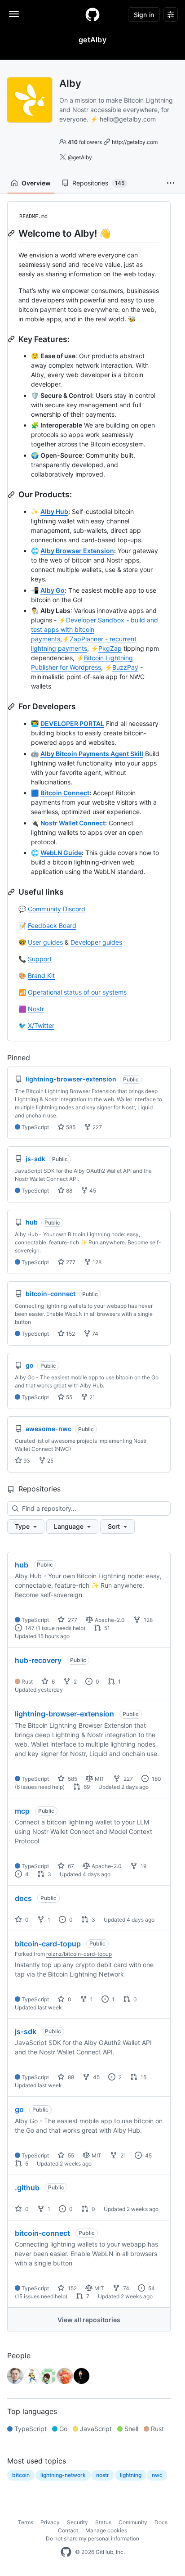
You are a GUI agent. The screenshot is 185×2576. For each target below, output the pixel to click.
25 (50, 1461)
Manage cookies (106, 2530)
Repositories (98, 183)
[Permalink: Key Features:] (12, 339)
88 (68, 1191)
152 (70, 1334)
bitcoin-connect (42, 2233)
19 (143, 1866)
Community (133, 2522)
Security (77, 2522)
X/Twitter (41, 1025)
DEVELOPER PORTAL (72, 723)
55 (68, 1397)
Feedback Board (52, 925)
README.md (33, 216)
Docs (161, 2522)
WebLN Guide (61, 853)
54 (151, 2288)
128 (96, 1262)
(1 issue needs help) (61, 1628)
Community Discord (57, 909)
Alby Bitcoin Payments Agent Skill (92, 754)
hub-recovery (38, 1660)
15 (143, 2077)
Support (40, 959)
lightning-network (63, 2475)
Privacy (50, 2522)
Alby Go (53, 590)
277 (70, 1262)
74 (95, 1334)
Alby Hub (54, 511)
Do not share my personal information (92, 2538)
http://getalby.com (135, 142)
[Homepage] (92, 14)
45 (92, 1191)
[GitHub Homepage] (66, 2552)
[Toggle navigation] (14, 14)
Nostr (36, 1009)
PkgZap (110, 648)
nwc (157, 2475)
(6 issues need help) (40, 1787)
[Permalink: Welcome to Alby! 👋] (12, 233)
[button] (171, 183)
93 (26, 1461)
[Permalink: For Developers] (12, 707)
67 (70, 1866)
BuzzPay (125, 667)
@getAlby (80, 157)
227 (97, 1127)
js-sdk (26, 2031)
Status (103, 2522)
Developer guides (96, 942)
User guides (45, 942)
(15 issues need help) (41, 2296)
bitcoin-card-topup (48, 1944)
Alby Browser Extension (77, 551)
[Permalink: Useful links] (12, 892)
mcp (22, 1811)
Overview (36, 183)
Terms (26, 2522)
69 (86, 1787)
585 (70, 1127)
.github (27, 2188)
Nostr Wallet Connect (73, 823)
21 (92, 1397)
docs (23, 1898)
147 (29, 1628)
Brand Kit (41, 975)
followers (85, 142)
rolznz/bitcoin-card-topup (79, 1954)
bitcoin (21, 2475)
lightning (131, 2475)
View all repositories (89, 2320)
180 (156, 1779)
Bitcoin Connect (65, 793)
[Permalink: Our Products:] (12, 495)
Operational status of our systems (77, 992)
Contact (68, 2530)
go (19, 2109)
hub (22, 1565)
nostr (103, 2475)
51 (106, 1628)
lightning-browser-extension (64, 1714)
